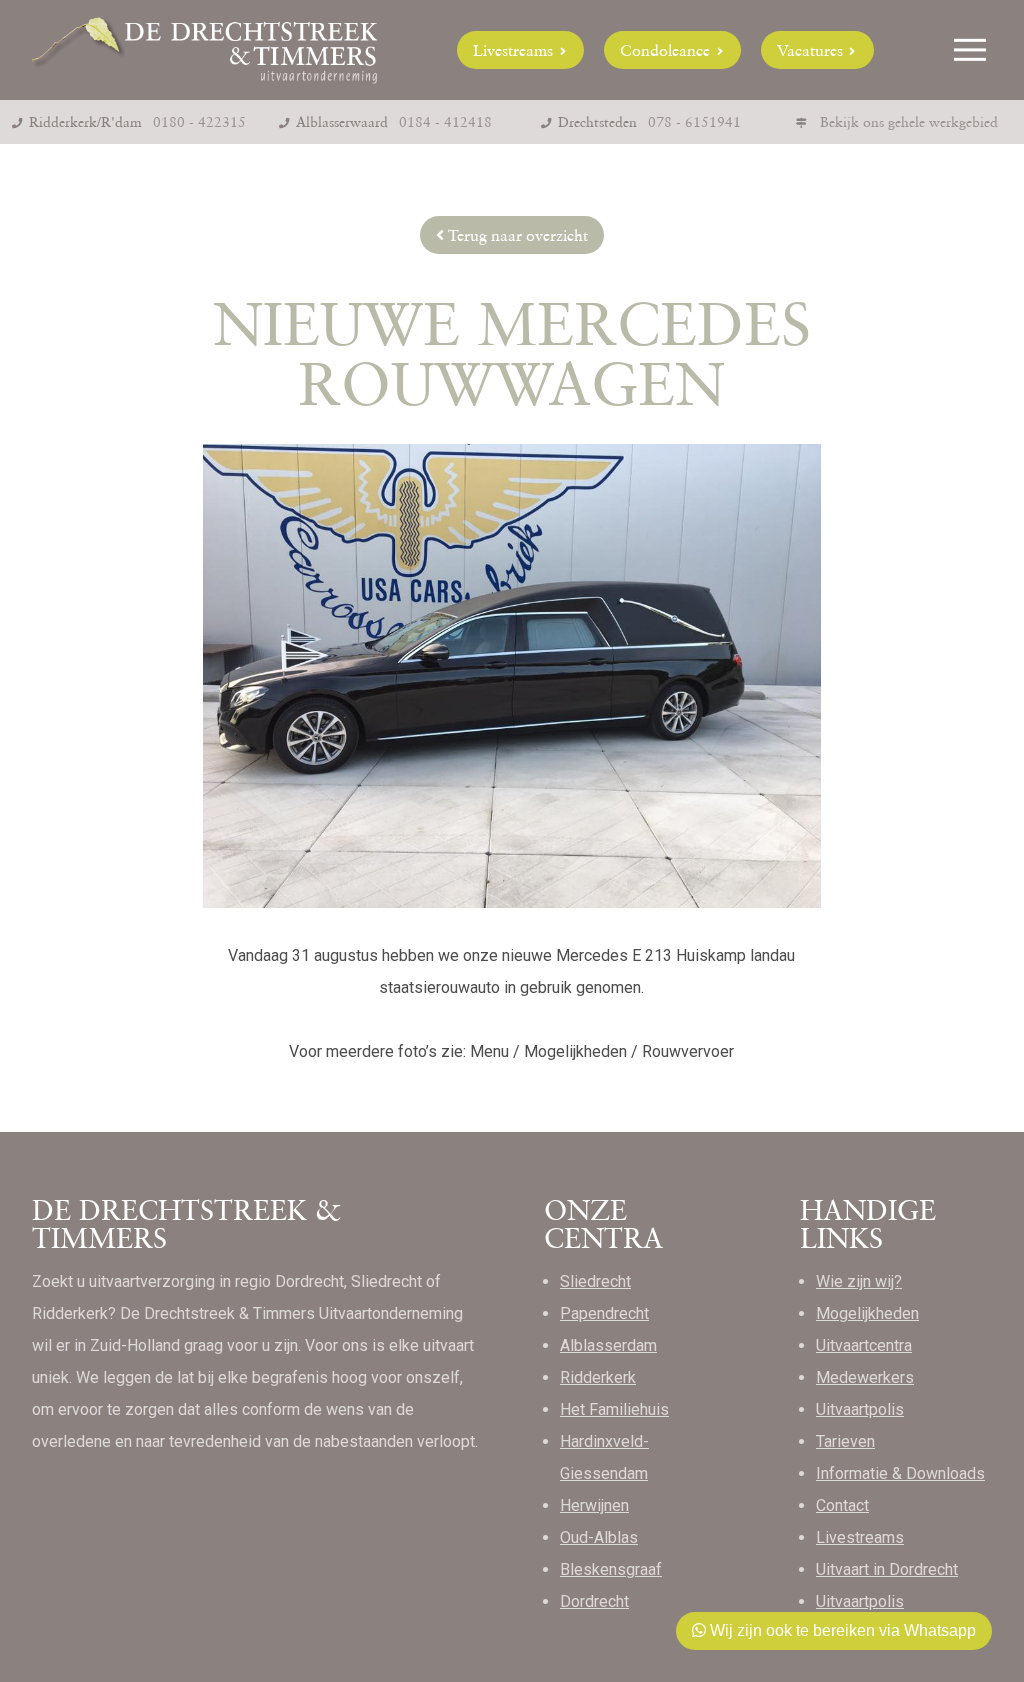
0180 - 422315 (199, 122)
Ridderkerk (598, 1377)
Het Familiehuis (614, 1409)
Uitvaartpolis (860, 1409)
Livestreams (515, 50)
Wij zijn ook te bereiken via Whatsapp (841, 1630)
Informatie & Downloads (900, 1473)
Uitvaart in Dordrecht (887, 1569)
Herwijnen (594, 1505)
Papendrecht (604, 1313)
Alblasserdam (608, 1345)
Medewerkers (865, 1377)
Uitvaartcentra (864, 1345)
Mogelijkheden (867, 1313)
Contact (842, 1505)
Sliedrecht (595, 1281)
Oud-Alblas (599, 1537)
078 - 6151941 (694, 122)
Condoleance (667, 50)
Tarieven (845, 1441)
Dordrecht (594, 1601)
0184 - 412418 (445, 122)
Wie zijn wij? (859, 1281)
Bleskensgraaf (611, 1569)
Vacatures (812, 50)
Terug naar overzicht (516, 235)
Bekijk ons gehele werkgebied (909, 122)
